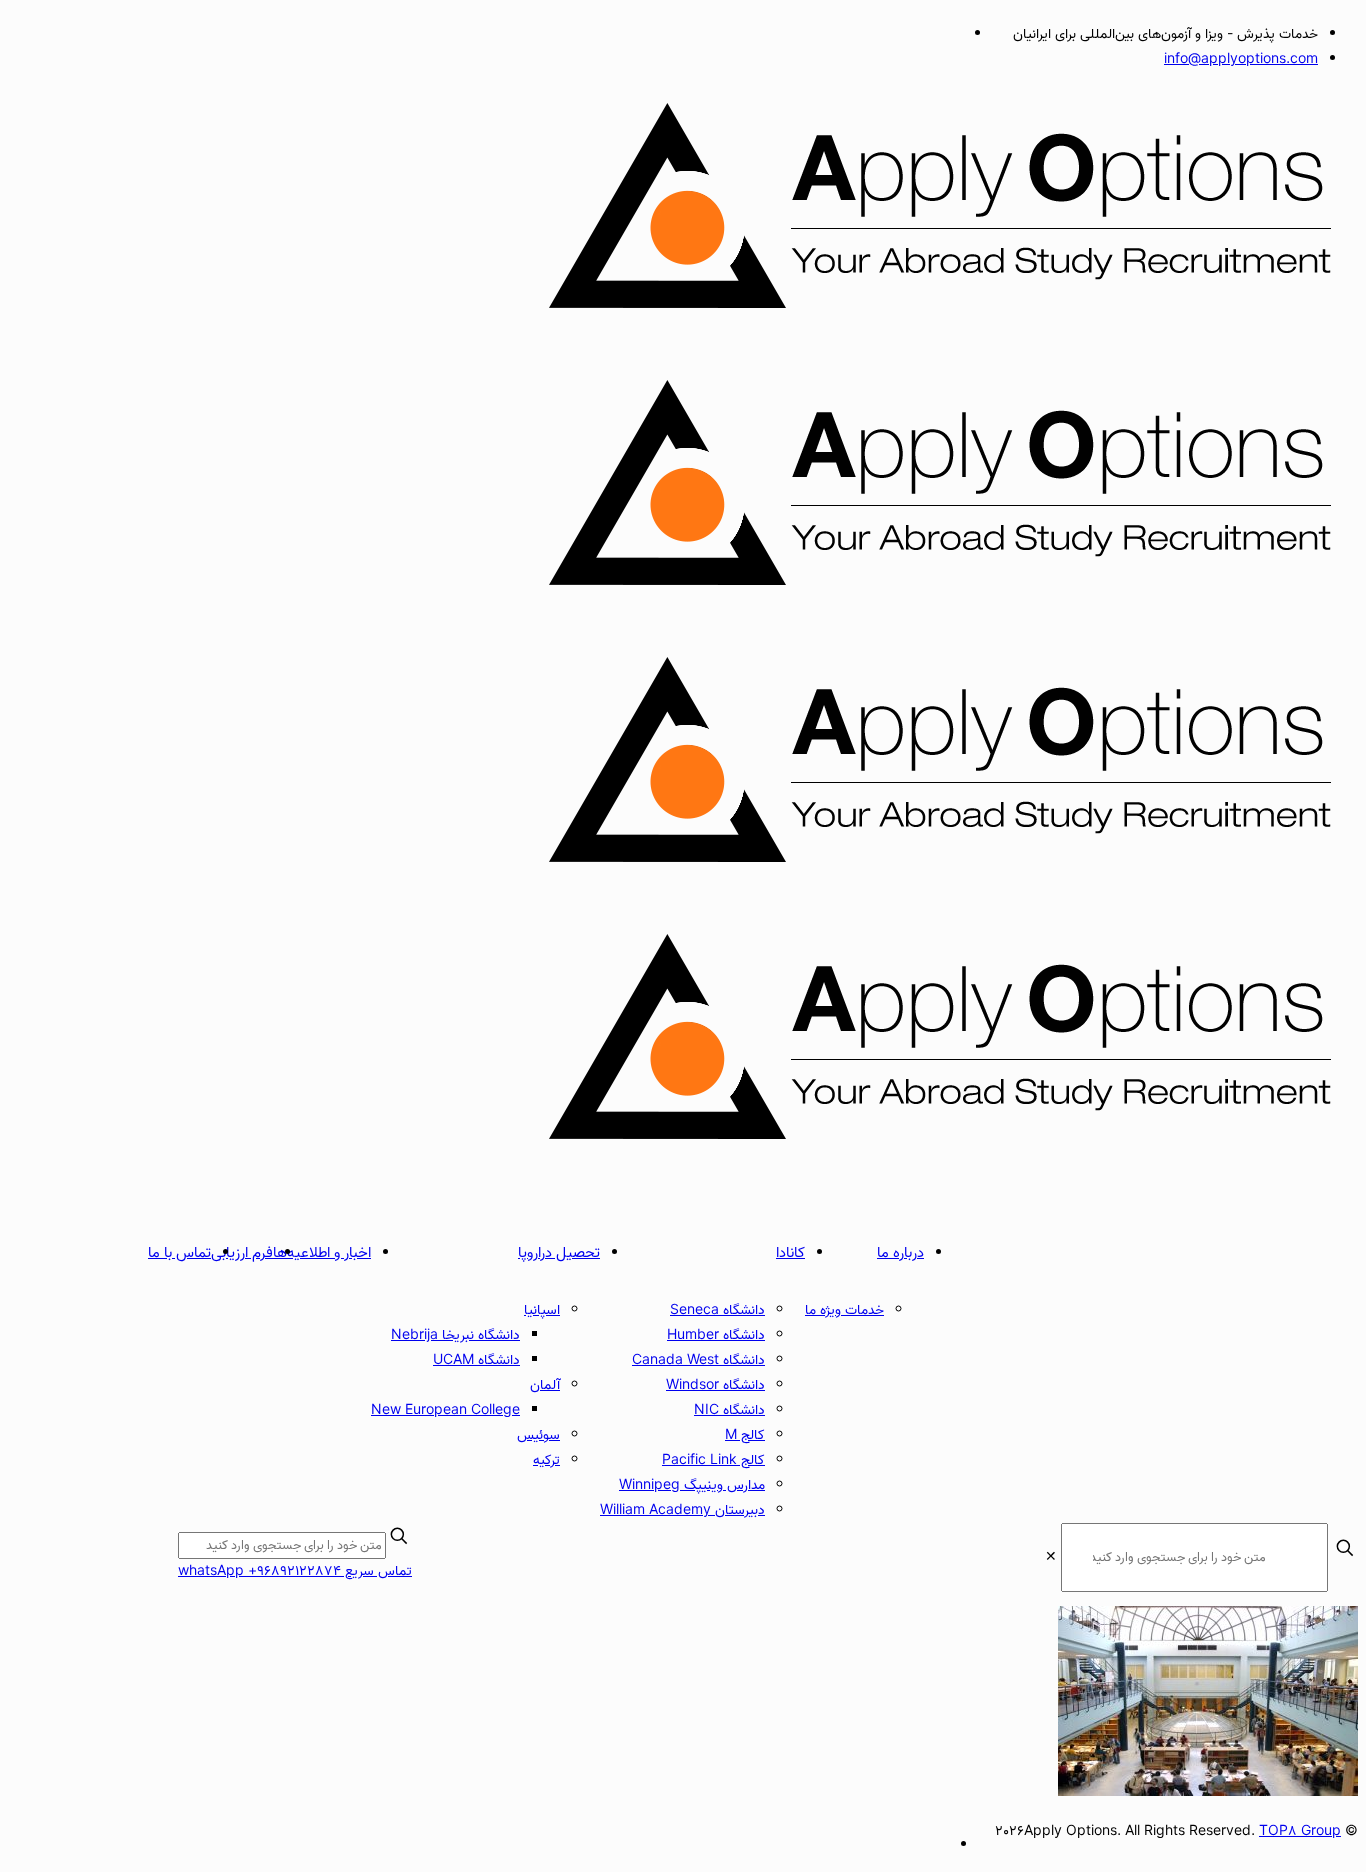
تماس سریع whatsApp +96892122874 (295, 1571)
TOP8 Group (1300, 1831)
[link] (1051, 1557)
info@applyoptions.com (1241, 59)
